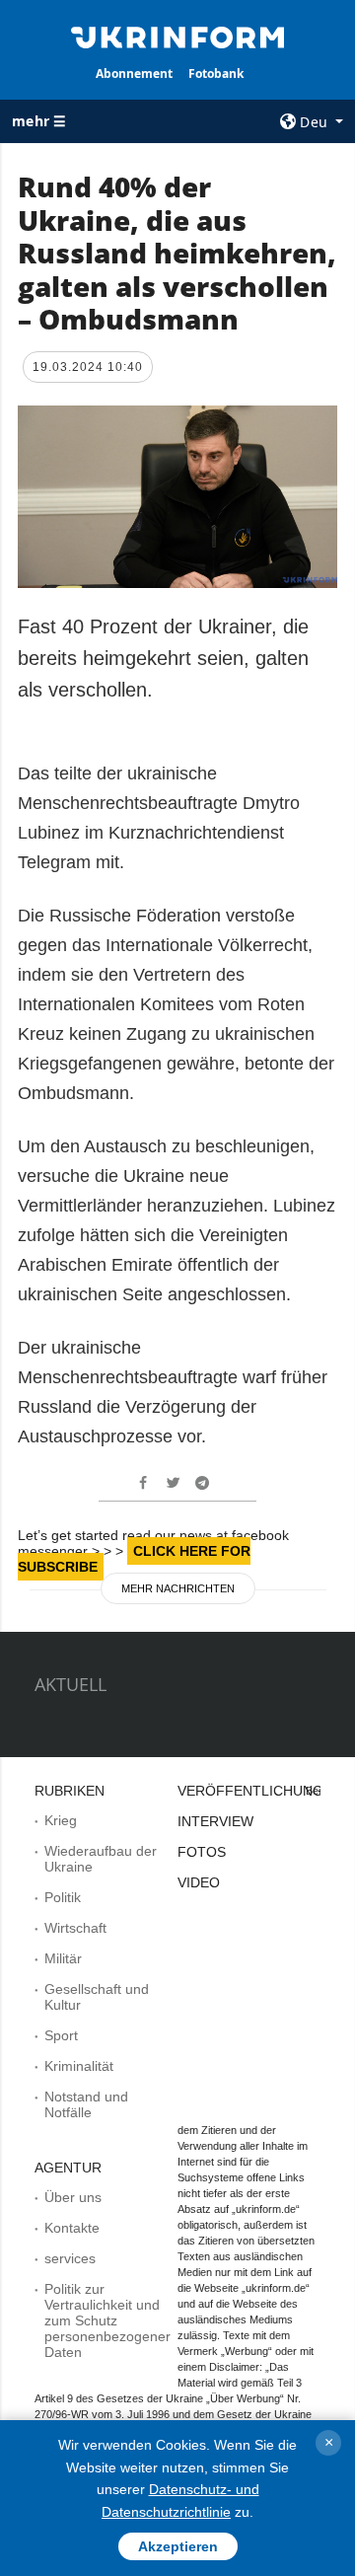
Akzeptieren (178, 2546)
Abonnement (134, 74)
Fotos (202, 1852)
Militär (63, 1958)
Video (199, 1882)
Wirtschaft (75, 1928)
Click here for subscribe (134, 1559)
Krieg (61, 1820)
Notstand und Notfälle (86, 2104)
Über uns (73, 2197)
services (70, 2258)
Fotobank (216, 74)
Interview (215, 1821)
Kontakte (72, 2228)
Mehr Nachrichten (178, 1588)
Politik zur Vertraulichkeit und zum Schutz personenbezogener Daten (107, 2320)
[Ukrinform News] (177, 36)
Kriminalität (79, 2066)
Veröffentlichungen (260, 1791)
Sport (61, 2035)
